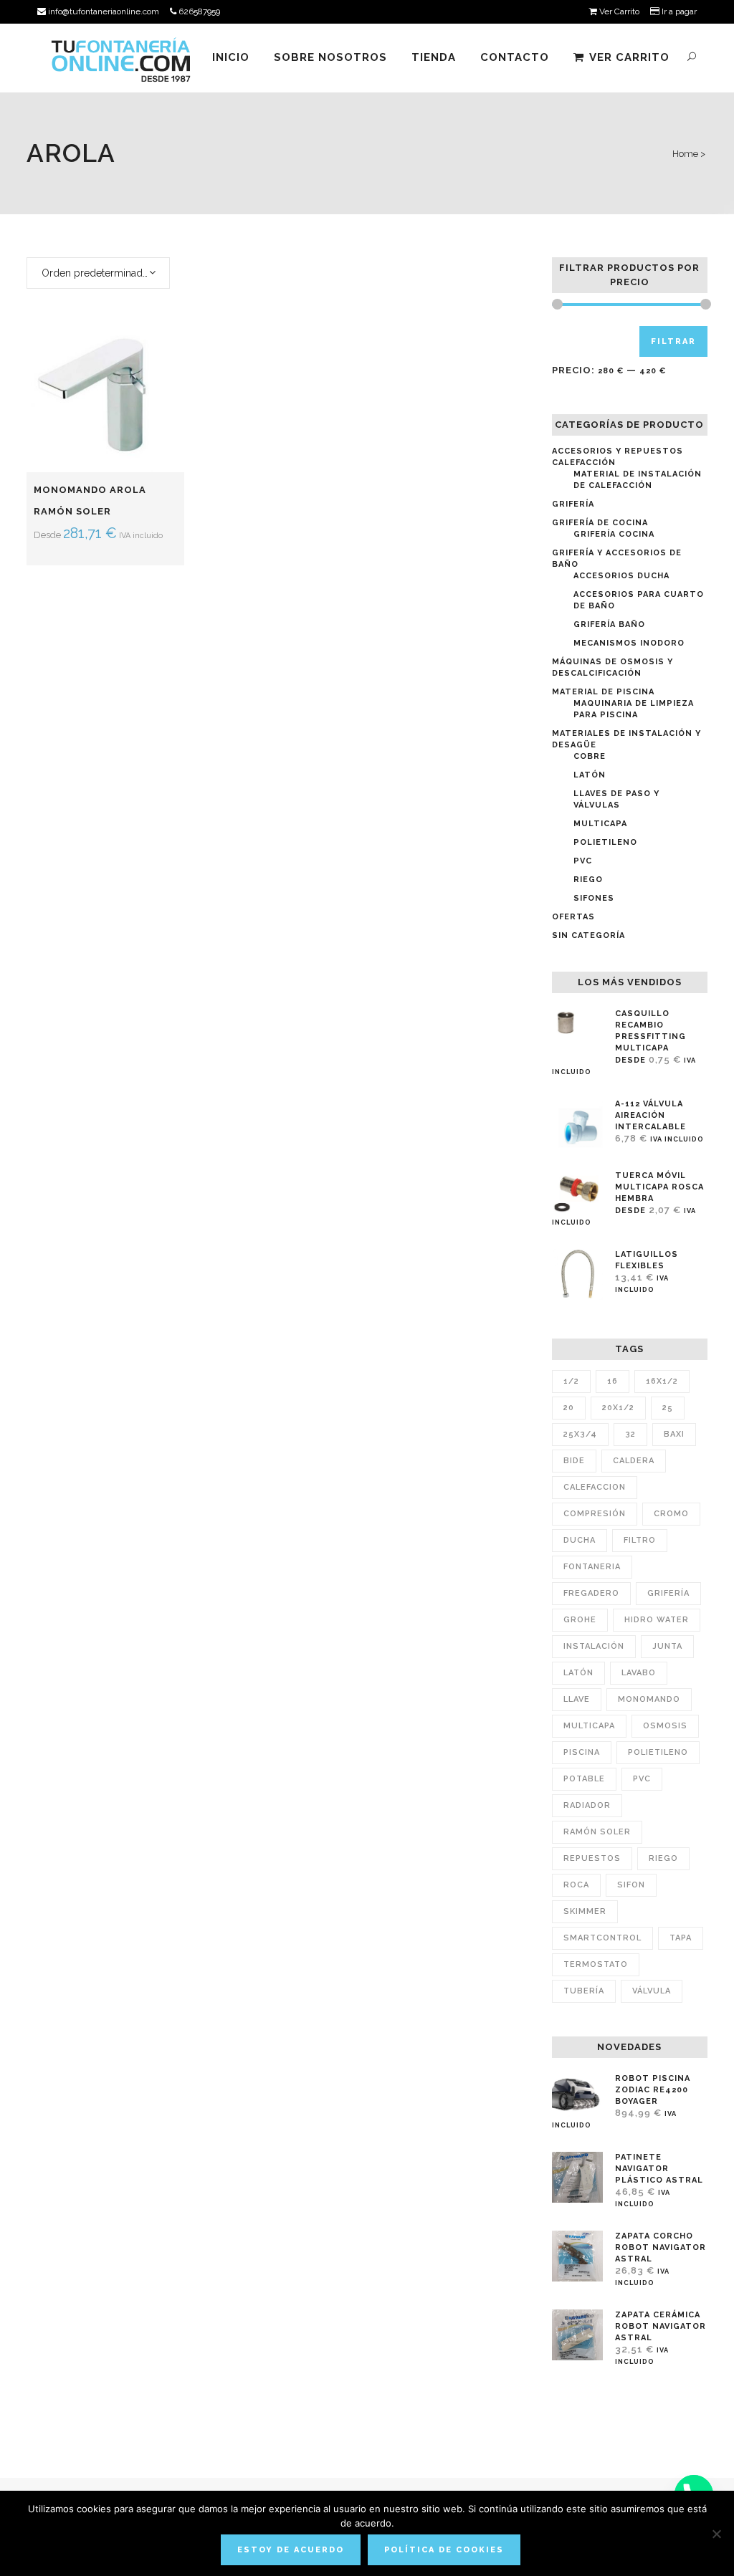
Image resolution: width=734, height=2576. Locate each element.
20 (569, 1408)
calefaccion (595, 1487)
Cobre (590, 756)
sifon (631, 1885)
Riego (588, 880)
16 (613, 1381)
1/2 (571, 1381)
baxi (674, 1434)
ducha (580, 1540)
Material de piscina (603, 692)
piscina (582, 1752)
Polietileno (605, 842)
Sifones (594, 898)
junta (667, 1646)
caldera (634, 1461)
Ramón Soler (597, 1832)
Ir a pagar (678, 11)
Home (685, 154)
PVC (583, 861)
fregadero (591, 1593)
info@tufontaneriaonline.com (103, 11)
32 (630, 1434)
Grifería (573, 504)
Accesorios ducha (621, 576)
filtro (640, 1540)
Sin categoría (588, 935)
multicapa (589, 1726)
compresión (595, 1514)
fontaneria (592, 1567)
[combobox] (98, 273)
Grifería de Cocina (600, 523)
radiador (587, 1805)
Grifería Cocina (614, 534)
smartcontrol (602, 1938)
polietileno (658, 1752)
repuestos (592, 1858)
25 (668, 1408)
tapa (681, 1938)
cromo (671, 1514)
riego (663, 1858)
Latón (590, 775)
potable (584, 1779)
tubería (584, 1991)
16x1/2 (662, 1381)
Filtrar (673, 341)
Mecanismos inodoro (629, 643)
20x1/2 (618, 1408)
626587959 (198, 11)
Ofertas (573, 917)
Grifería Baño (609, 624)
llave (577, 1699)
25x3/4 (580, 1434)
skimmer (585, 1911)
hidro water (657, 1620)
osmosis (665, 1726)
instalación (594, 1646)
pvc (642, 1779)
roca (576, 1885)
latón (578, 1673)
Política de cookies (444, 2550)
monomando (649, 1699)
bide (574, 1461)
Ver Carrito (618, 11)
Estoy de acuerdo (291, 2550)
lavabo (639, 1673)
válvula (652, 1991)
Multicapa (600, 824)
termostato (596, 1964)
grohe (580, 1620)
